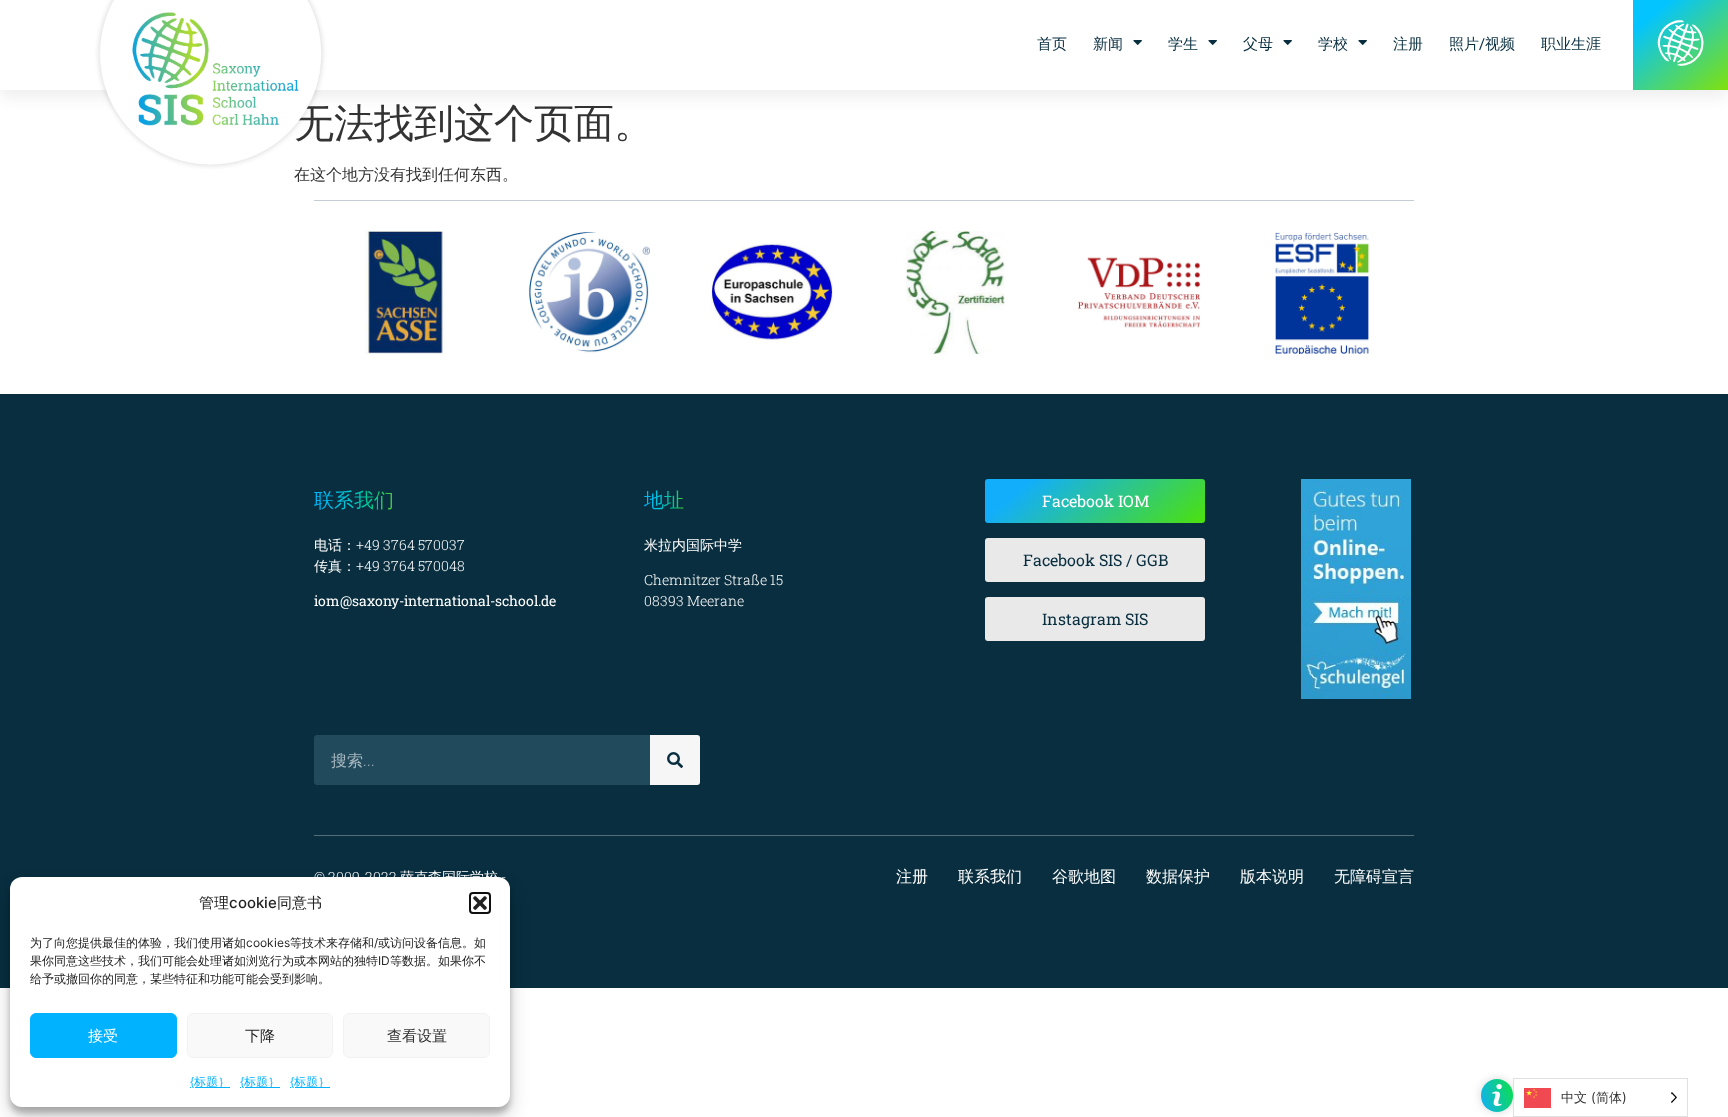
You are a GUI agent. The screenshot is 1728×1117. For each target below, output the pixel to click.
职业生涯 (1571, 43)
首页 (1052, 43)
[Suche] (675, 760)
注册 (1408, 43)
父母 (1258, 43)
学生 (1183, 43)
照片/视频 (1482, 43)
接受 (103, 1035)
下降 (260, 1035)
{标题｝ (210, 1081)
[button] (480, 903)
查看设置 (417, 1035)
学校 (1333, 43)
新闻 (1108, 43)
